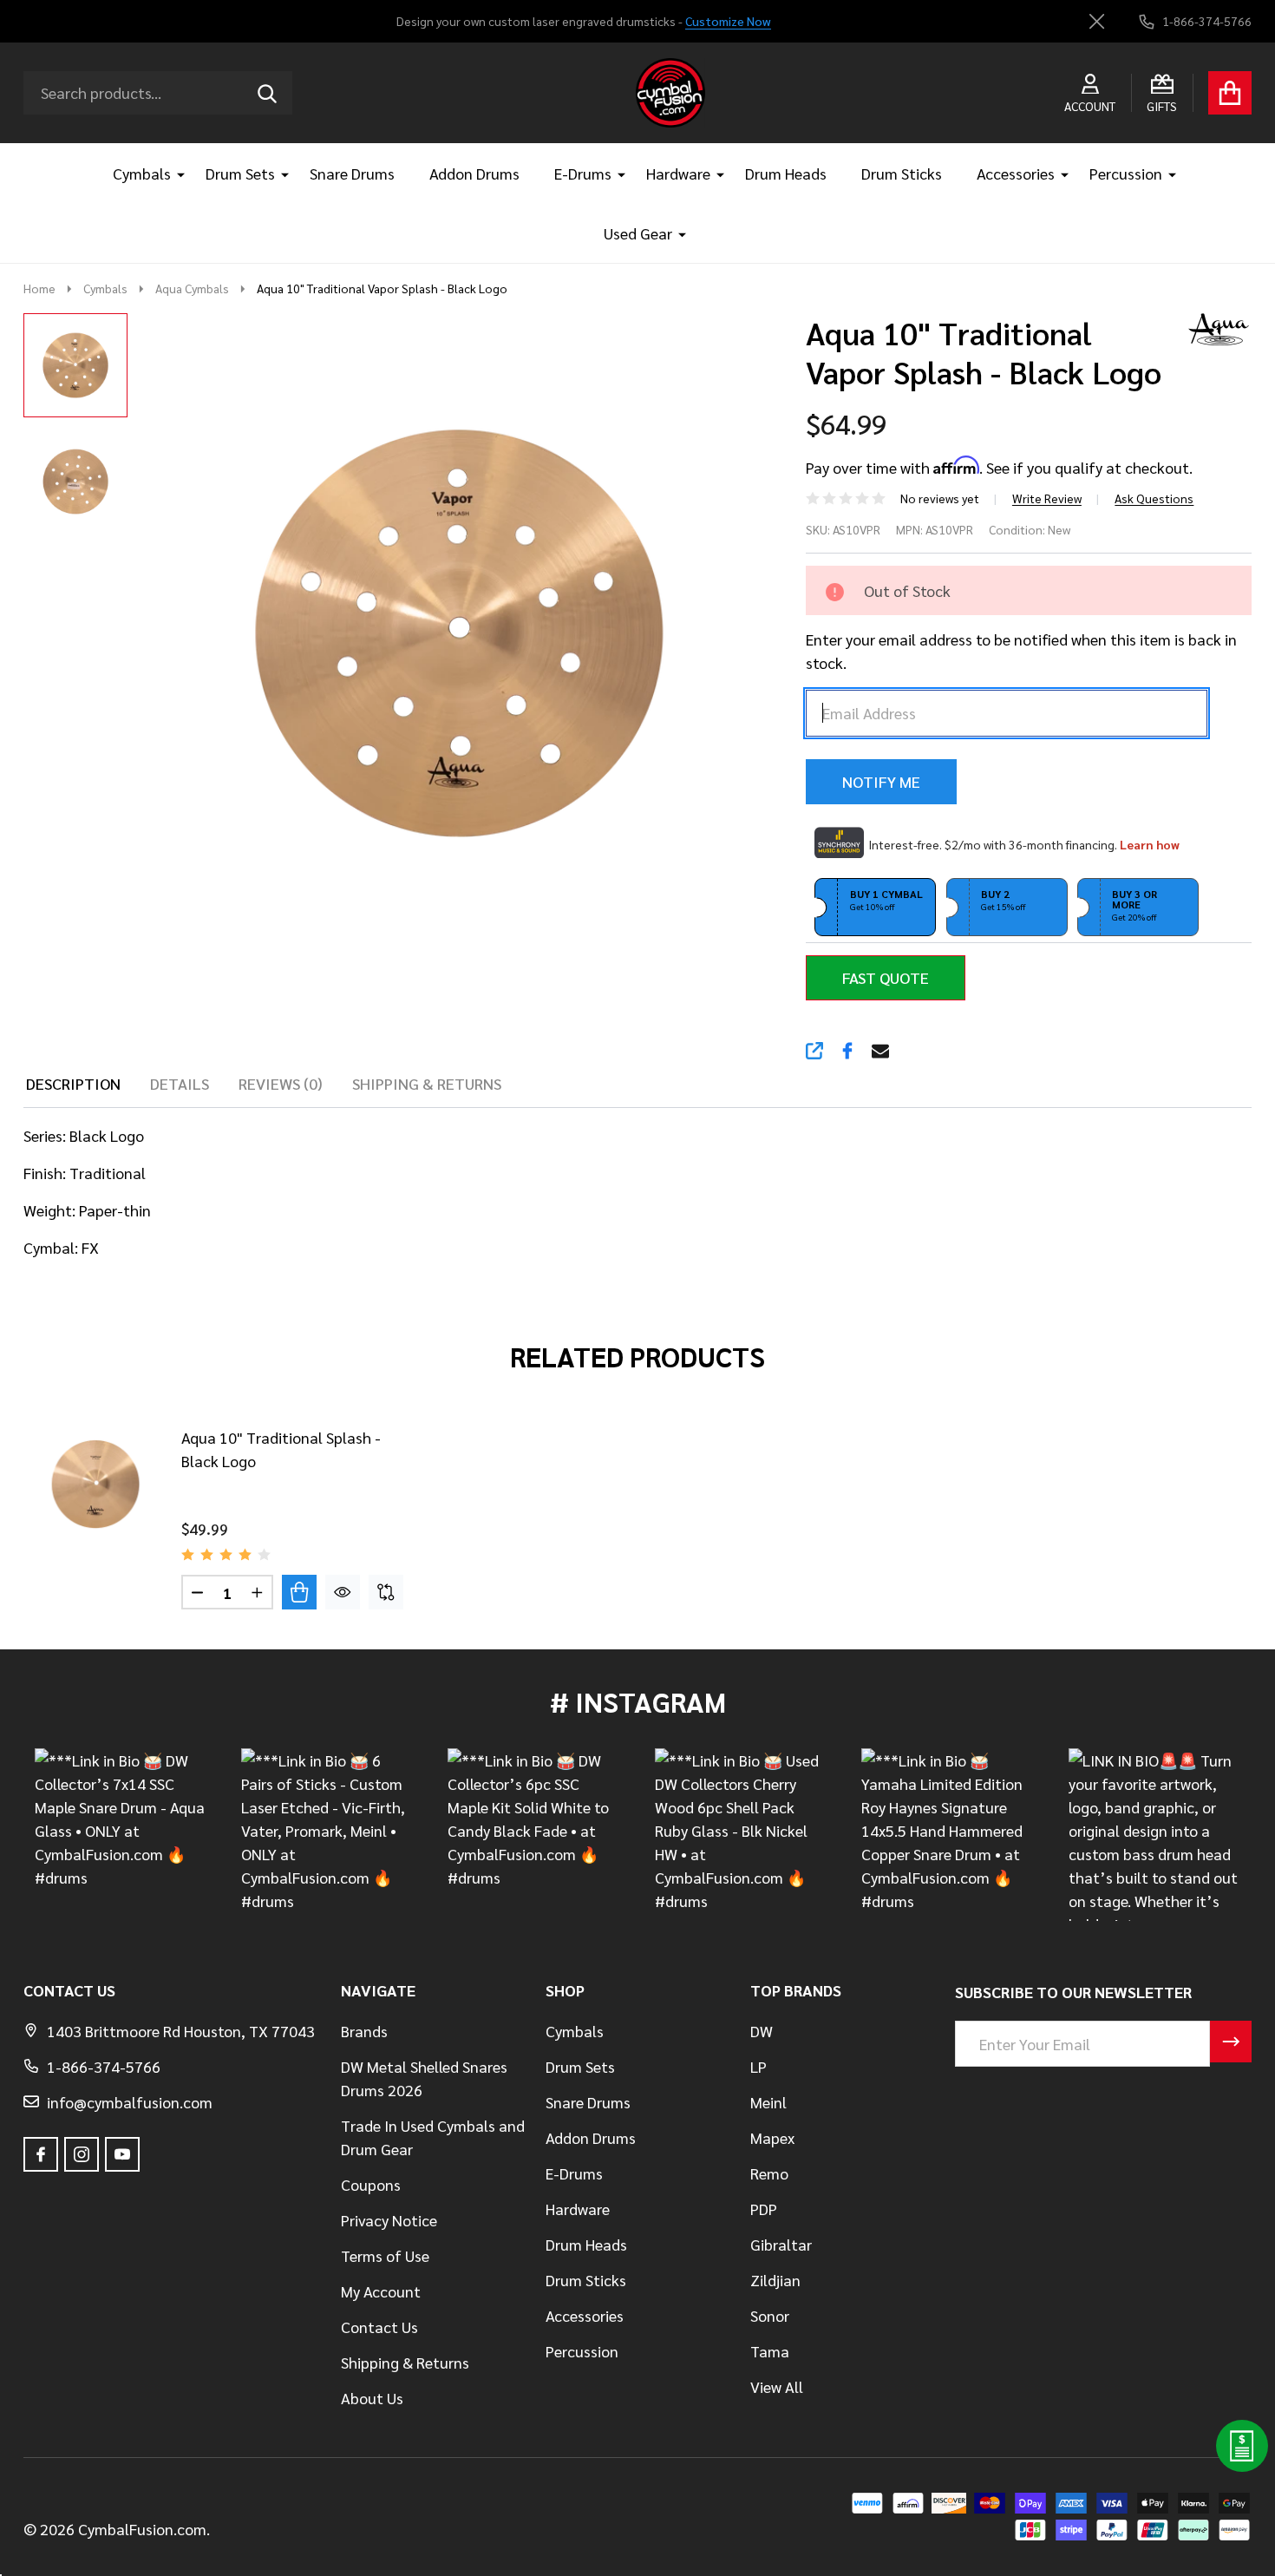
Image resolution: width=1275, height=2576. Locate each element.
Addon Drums (474, 173)
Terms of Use (385, 2255)
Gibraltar (781, 2244)
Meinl (768, 2102)
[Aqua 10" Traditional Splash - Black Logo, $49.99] (95, 1485)
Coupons (371, 2184)
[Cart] (1230, 93)
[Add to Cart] (299, 1592)
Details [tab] (180, 1083)
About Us (372, 2398)
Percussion (1126, 173)
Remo (769, 2173)
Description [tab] (73, 1083)
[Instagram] (82, 2154)
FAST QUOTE (886, 977)
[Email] (880, 1051)
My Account (381, 2291)
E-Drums (583, 173)
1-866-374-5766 (104, 2066)
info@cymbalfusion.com (130, 2102)
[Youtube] (122, 2154)
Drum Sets (240, 173)
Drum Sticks (902, 173)
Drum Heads (786, 173)
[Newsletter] (1231, 2042)
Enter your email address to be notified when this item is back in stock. (1021, 651)
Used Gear (638, 233)
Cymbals (142, 173)
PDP (764, 2209)
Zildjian (775, 2280)
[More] (174, 173)
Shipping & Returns (405, 2362)
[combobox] (158, 93)
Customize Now (728, 21)
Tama (770, 2351)
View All (777, 2386)
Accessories (1016, 173)
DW (762, 2031)
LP (758, 2066)
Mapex (772, 2137)
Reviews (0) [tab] (281, 1083)
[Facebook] (847, 1051)
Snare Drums (352, 173)
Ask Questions (1154, 498)
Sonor (770, 2315)
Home (39, 288)
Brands (364, 2031)
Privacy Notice (389, 2220)
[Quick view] (343, 1592)
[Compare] (386, 1592)
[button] (875, 908)
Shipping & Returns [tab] (427, 1083)
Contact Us (379, 2327)
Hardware (678, 173)
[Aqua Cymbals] (1213, 327)
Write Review (1047, 498)
